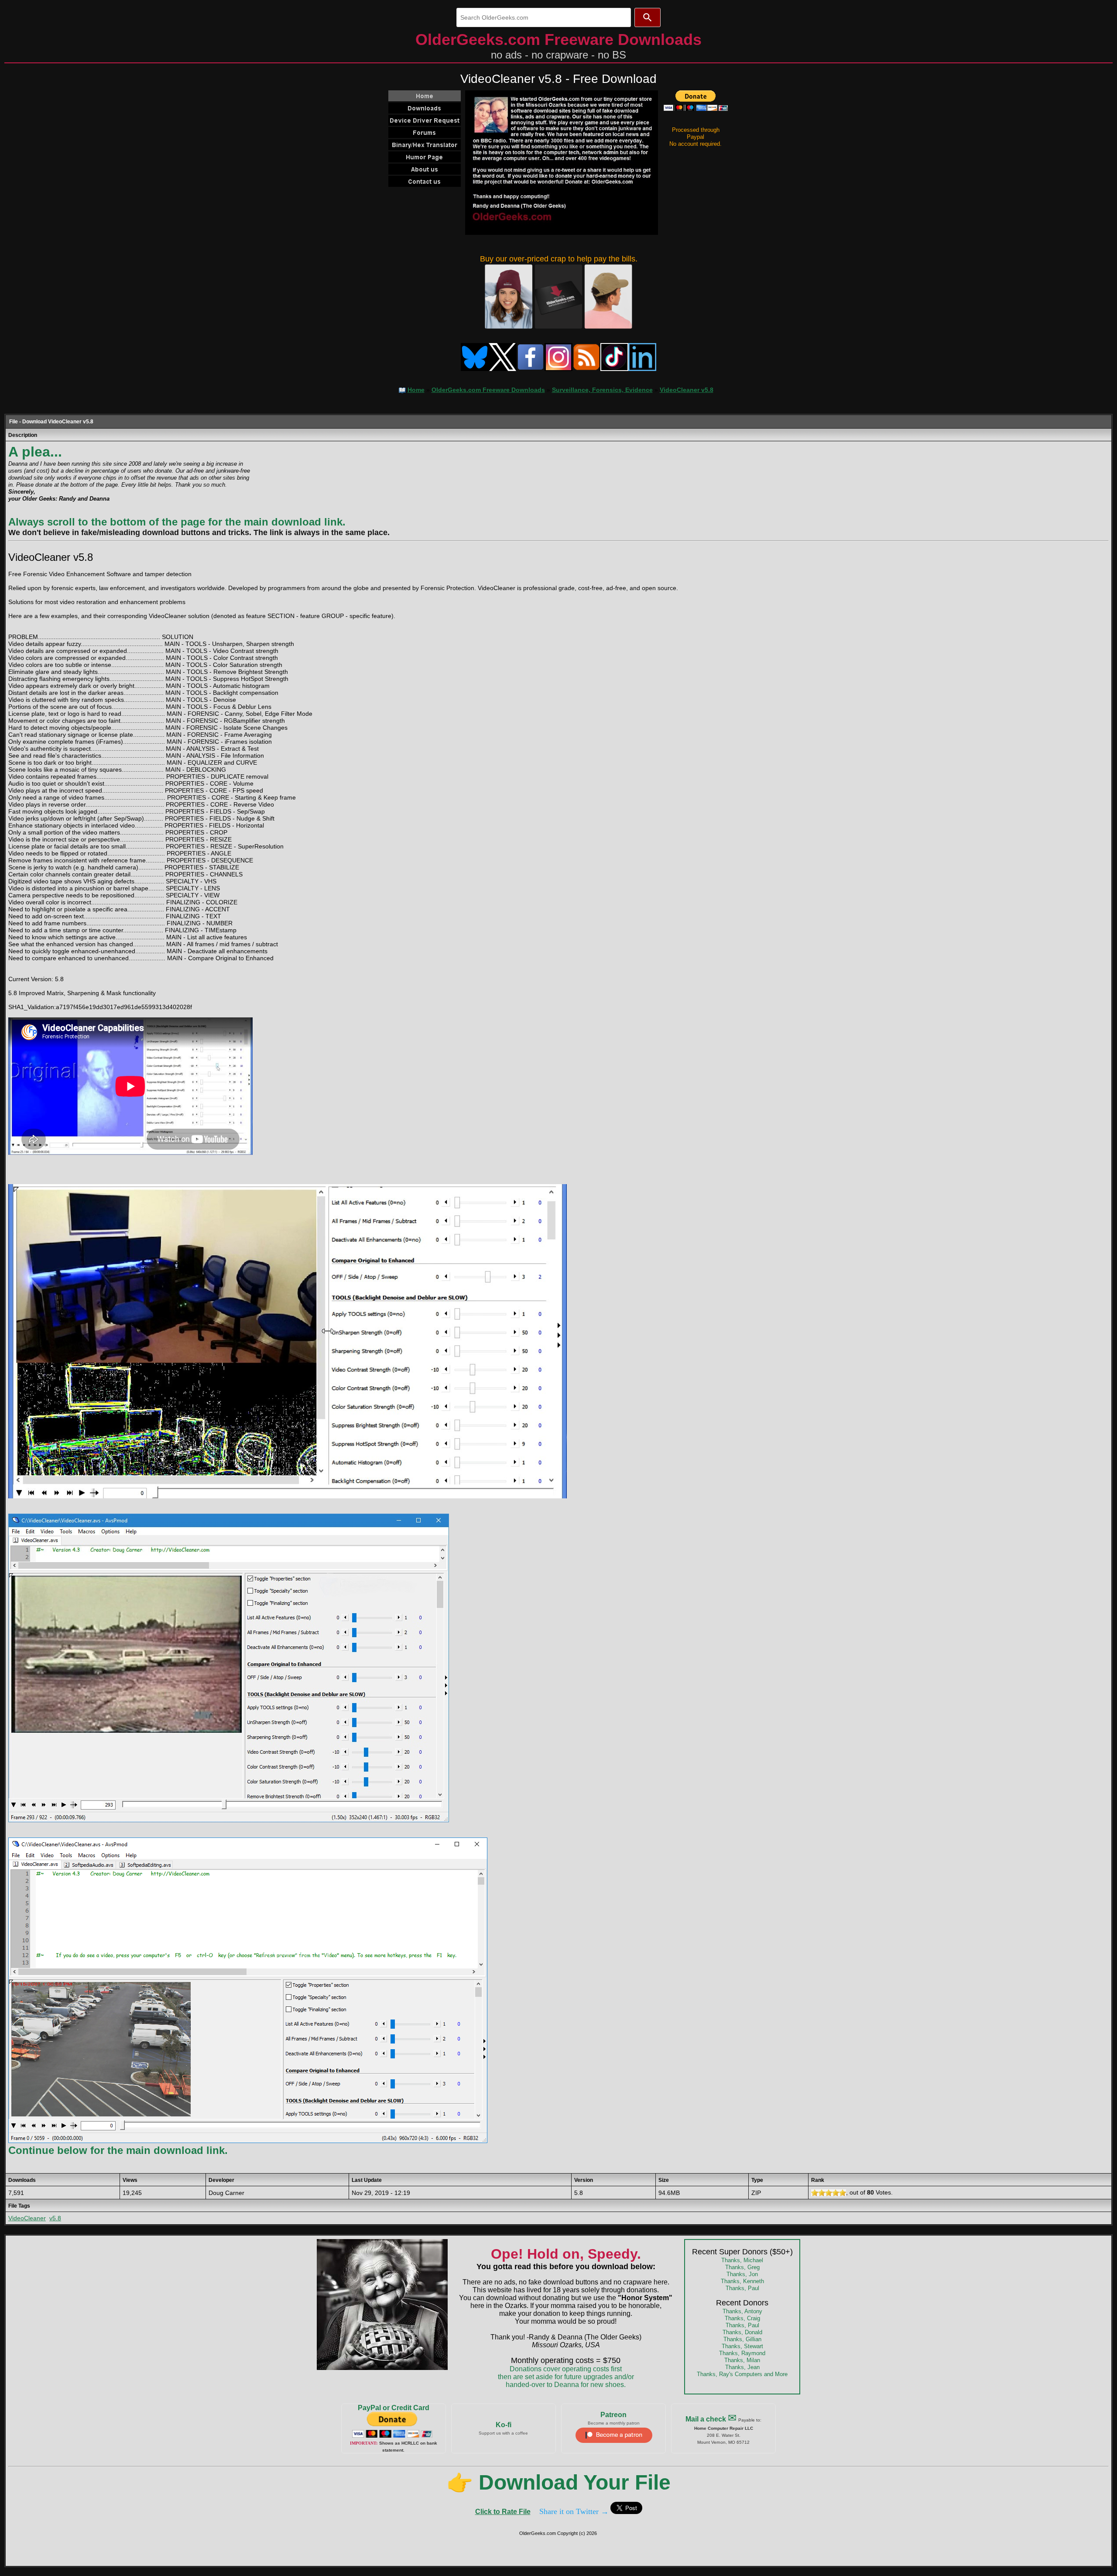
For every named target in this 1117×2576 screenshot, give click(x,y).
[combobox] (544, 17)
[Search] (648, 17)
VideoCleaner (27, 2218)
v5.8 (55, 2218)
